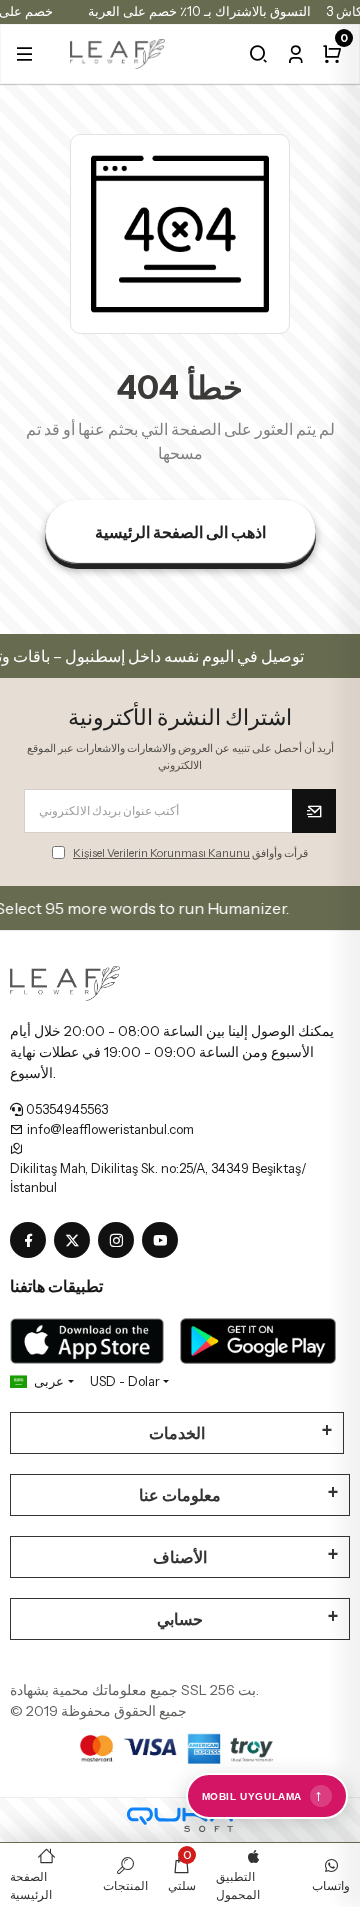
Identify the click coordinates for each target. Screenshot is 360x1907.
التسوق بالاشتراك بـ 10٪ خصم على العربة (199, 11)
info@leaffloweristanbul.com (109, 1129)
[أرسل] (314, 811)
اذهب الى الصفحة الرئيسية (180, 532)
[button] (24, 54)
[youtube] (164, 1241)
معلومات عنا (180, 1495)
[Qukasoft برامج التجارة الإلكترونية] (180, 1819)
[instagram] (120, 1241)
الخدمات (177, 1433)
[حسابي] (295, 54)
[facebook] (32, 1241)
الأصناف (180, 1557)
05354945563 (65, 1109)
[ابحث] (258, 54)
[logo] (117, 52)
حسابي (180, 1619)
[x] (76, 1241)
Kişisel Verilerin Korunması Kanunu (161, 853)
